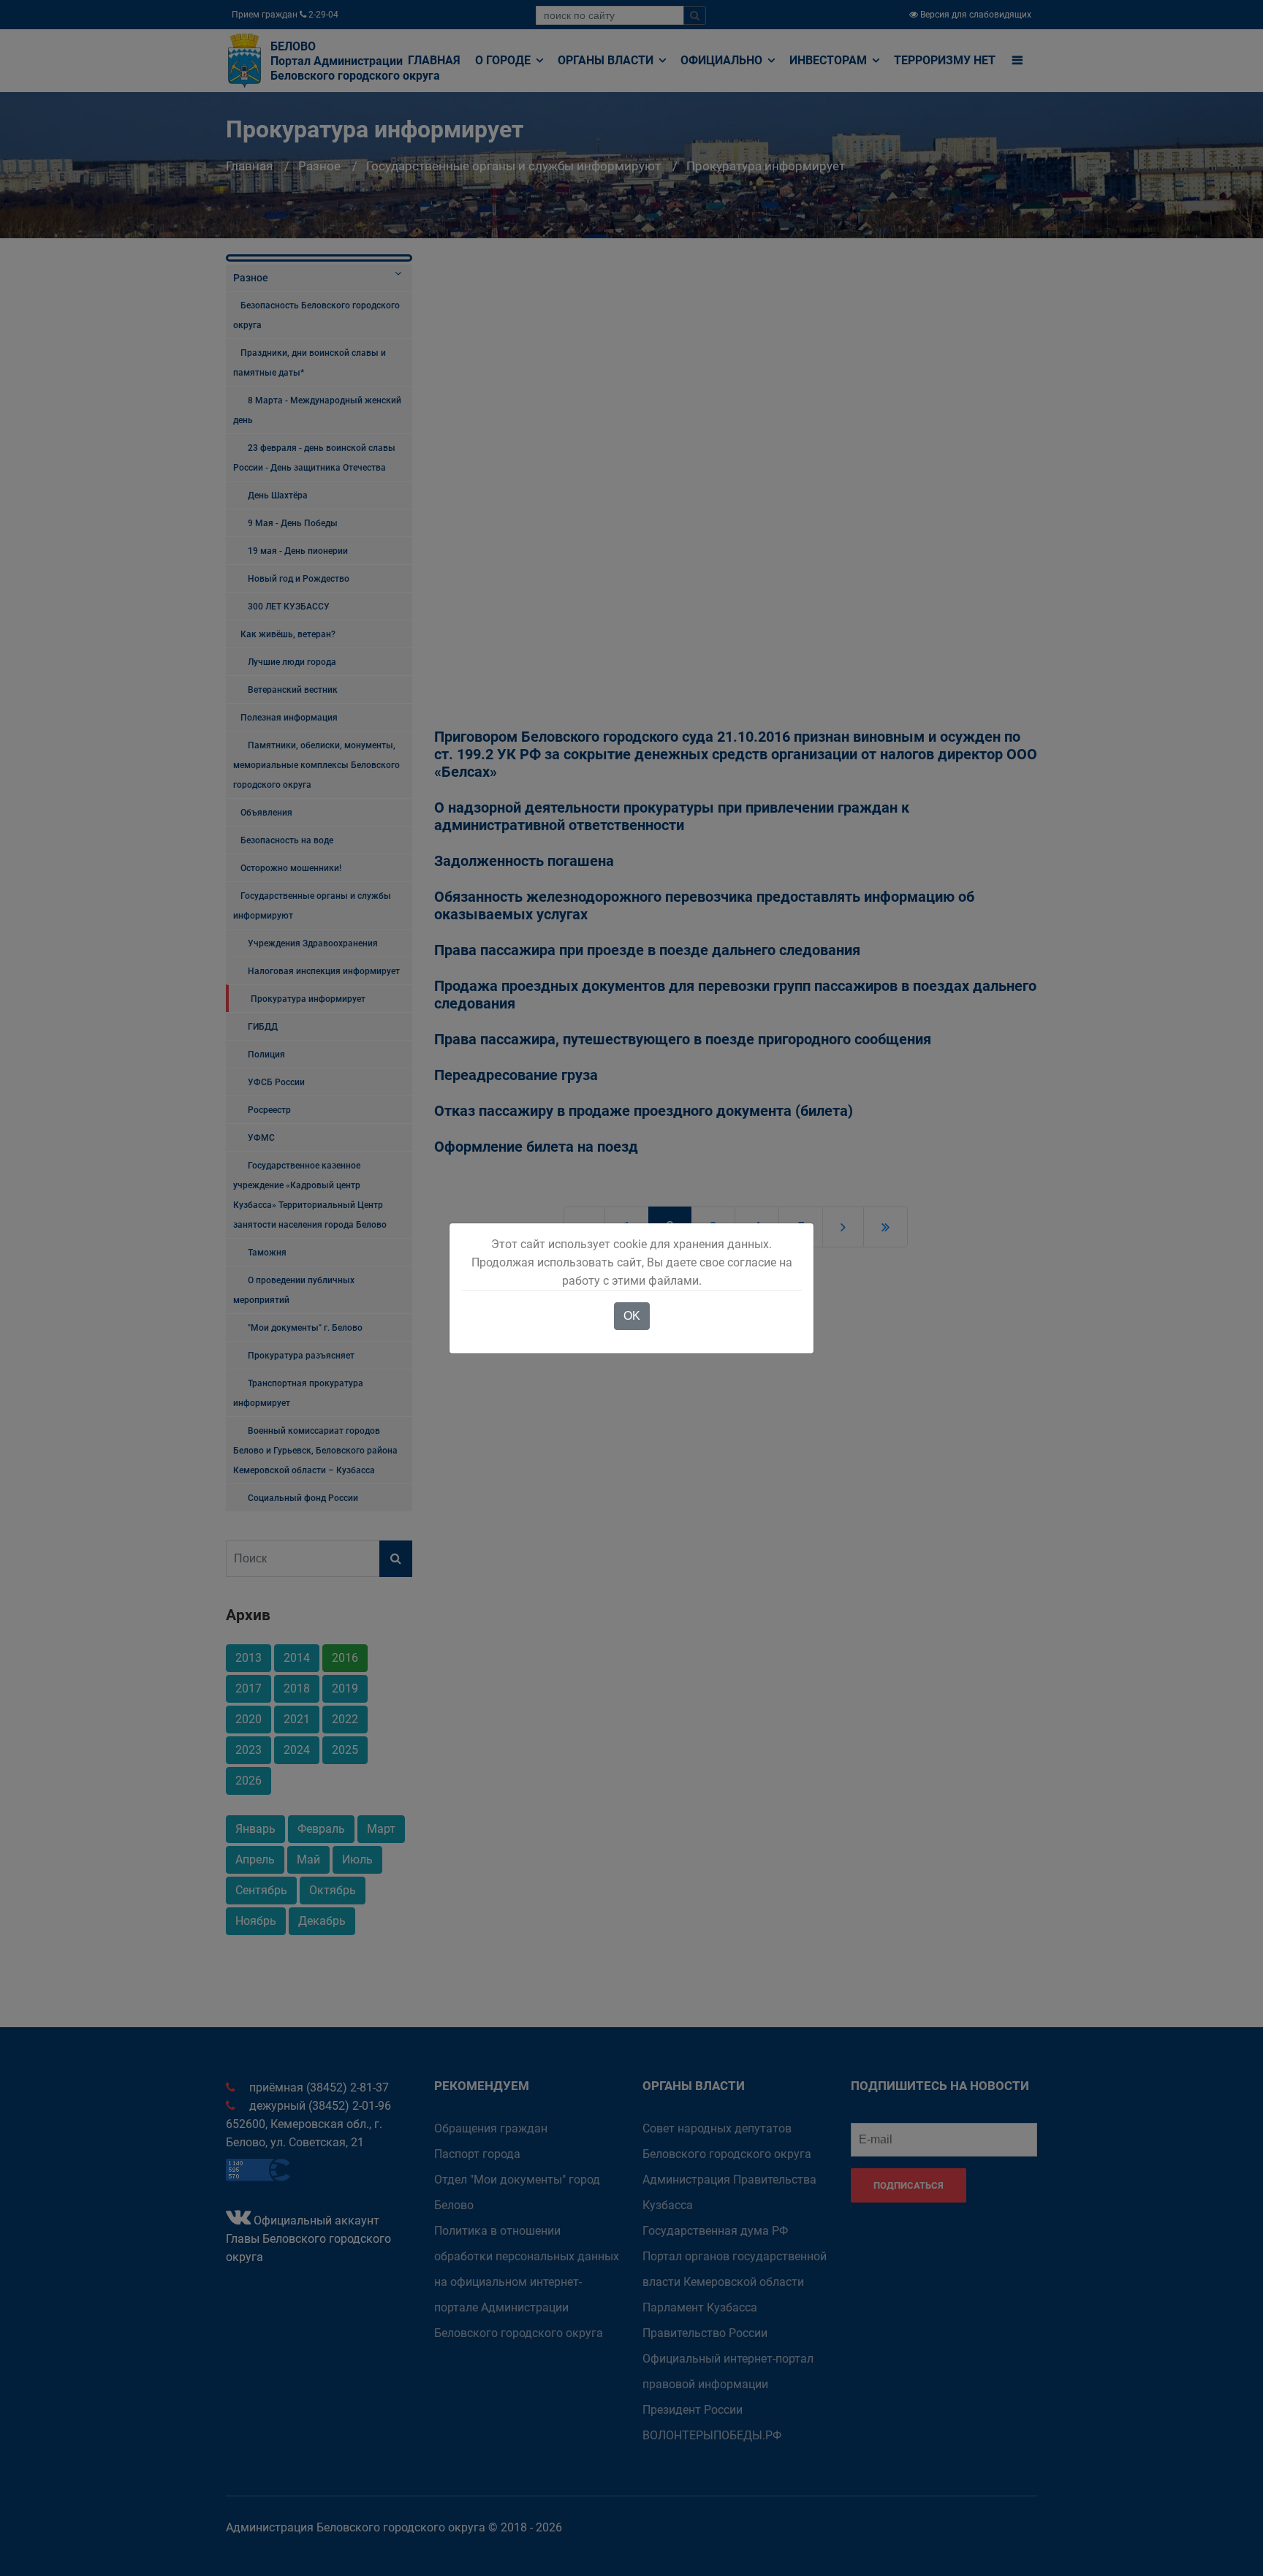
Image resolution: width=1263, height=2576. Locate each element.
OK (632, 1316)
